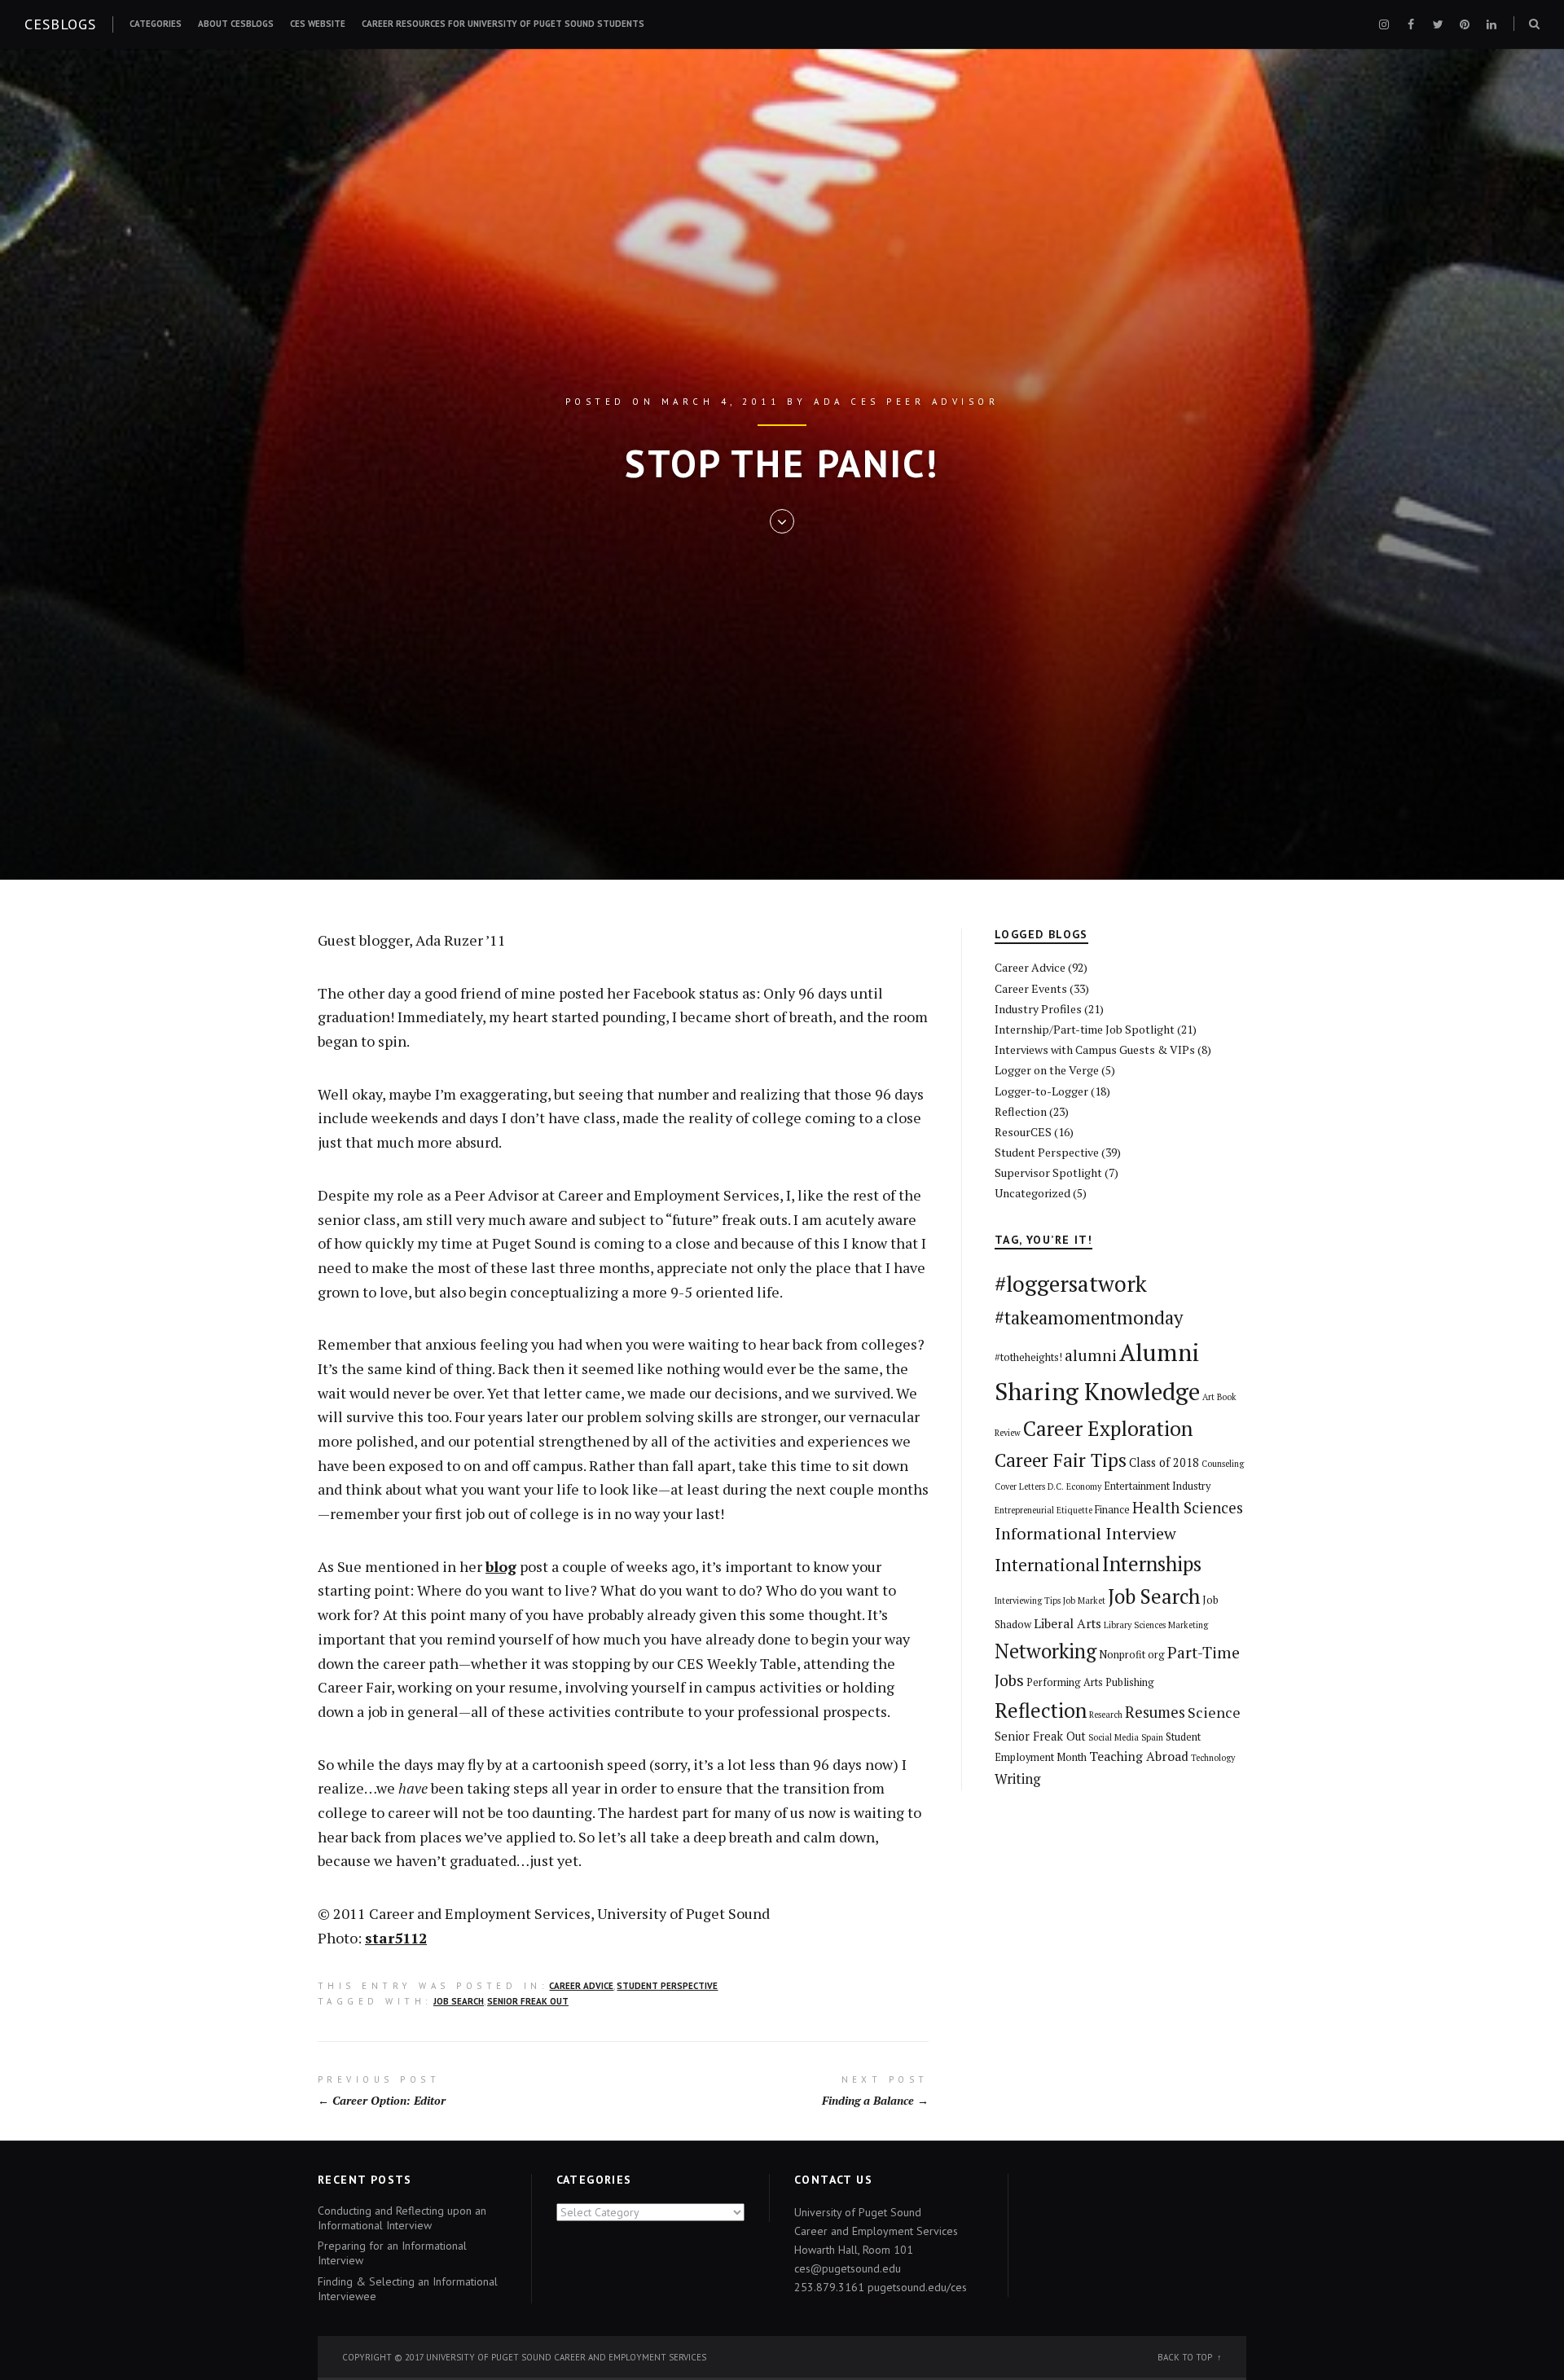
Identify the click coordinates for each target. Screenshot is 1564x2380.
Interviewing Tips (1028, 1601)
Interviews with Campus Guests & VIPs (1095, 1049)
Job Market (1084, 1601)
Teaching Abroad (1139, 1756)
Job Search (459, 2001)
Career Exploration (1108, 1428)
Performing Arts (1065, 1682)
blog (501, 1566)
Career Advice (581, 1986)
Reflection (1021, 1111)
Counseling (1223, 1464)
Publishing (1130, 1682)
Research (1106, 1715)
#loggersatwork (1071, 1284)
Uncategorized (1032, 1193)
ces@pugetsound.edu (848, 2268)
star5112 (396, 1938)
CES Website (318, 24)
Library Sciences (1135, 1625)
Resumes (1155, 1712)
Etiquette (1074, 1510)
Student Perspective (667, 1986)
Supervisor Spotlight (1048, 1172)
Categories (156, 24)
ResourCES (1023, 1132)
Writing (1017, 1778)
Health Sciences (1188, 1508)
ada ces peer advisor (906, 402)
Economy (1084, 1486)
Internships (1152, 1563)
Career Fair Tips (1061, 1460)
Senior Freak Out (528, 2001)
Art (1208, 1397)
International (1047, 1565)
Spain (1152, 1737)
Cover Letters (1020, 1486)
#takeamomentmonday (1089, 1317)
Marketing (1188, 1625)
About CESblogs (236, 24)
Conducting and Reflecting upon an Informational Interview (402, 2218)
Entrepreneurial (1024, 1510)
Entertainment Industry (1157, 1486)
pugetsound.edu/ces (917, 2287)
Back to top (1185, 2357)
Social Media (1114, 1737)
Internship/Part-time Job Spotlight (1085, 1029)
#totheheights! (1028, 1357)
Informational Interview (1085, 1533)
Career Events (1031, 988)
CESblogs (60, 24)
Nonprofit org (1132, 1655)
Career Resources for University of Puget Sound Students (503, 24)
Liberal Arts (1068, 1624)
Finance (1112, 1510)
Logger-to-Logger (1041, 1091)
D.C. (1056, 1486)
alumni (1091, 1355)
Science (1214, 1713)
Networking (1046, 1651)
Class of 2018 (1164, 1462)
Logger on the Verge (1047, 1070)
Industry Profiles (1038, 1009)
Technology (1213, 1758)
